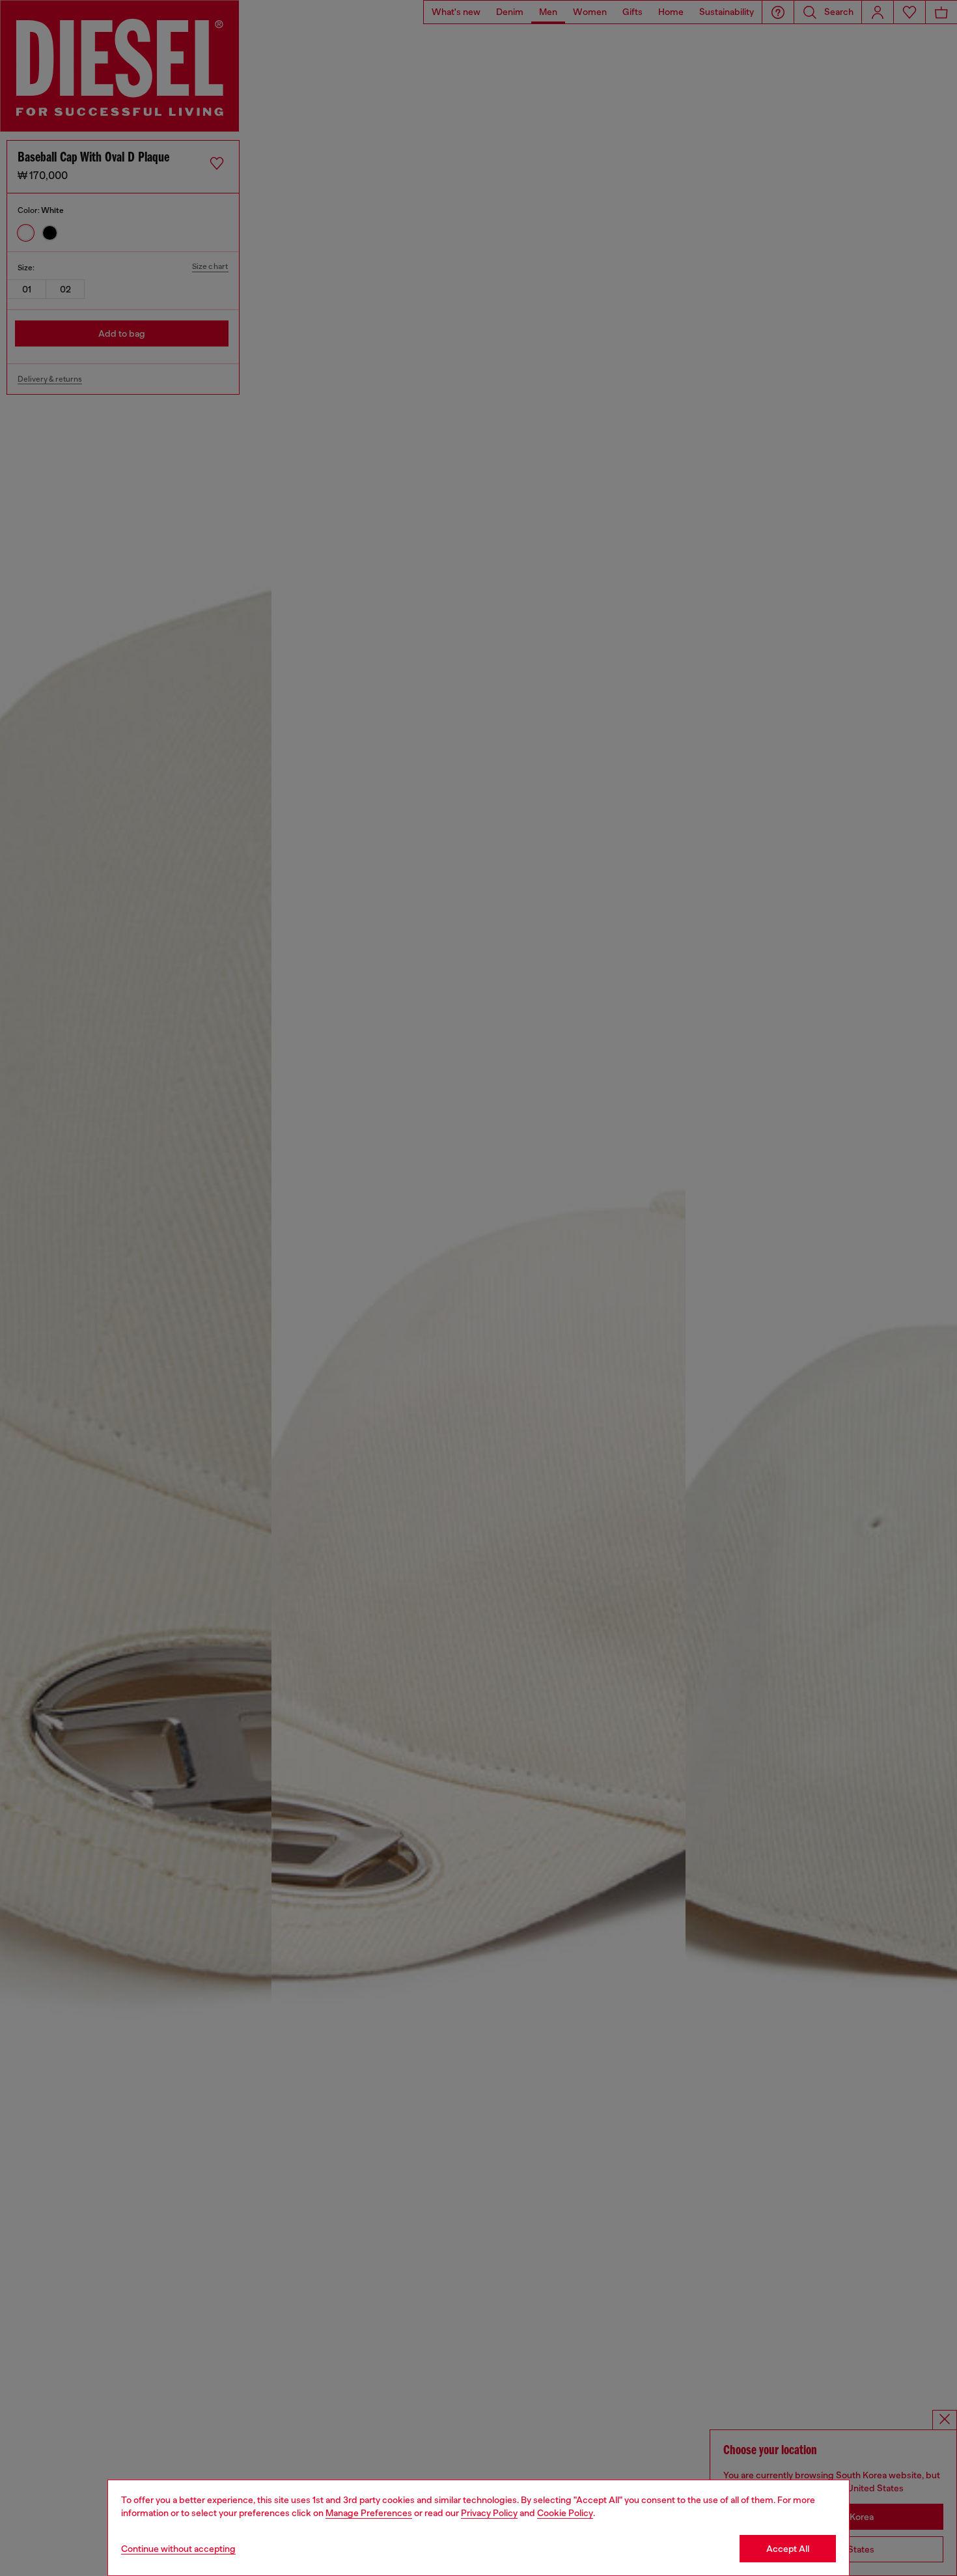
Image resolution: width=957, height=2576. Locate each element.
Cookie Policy (565, 2513)
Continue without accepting (178, 2549)
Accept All (788, 2549)
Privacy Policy (489, 2513)
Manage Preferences (369, 2513)
